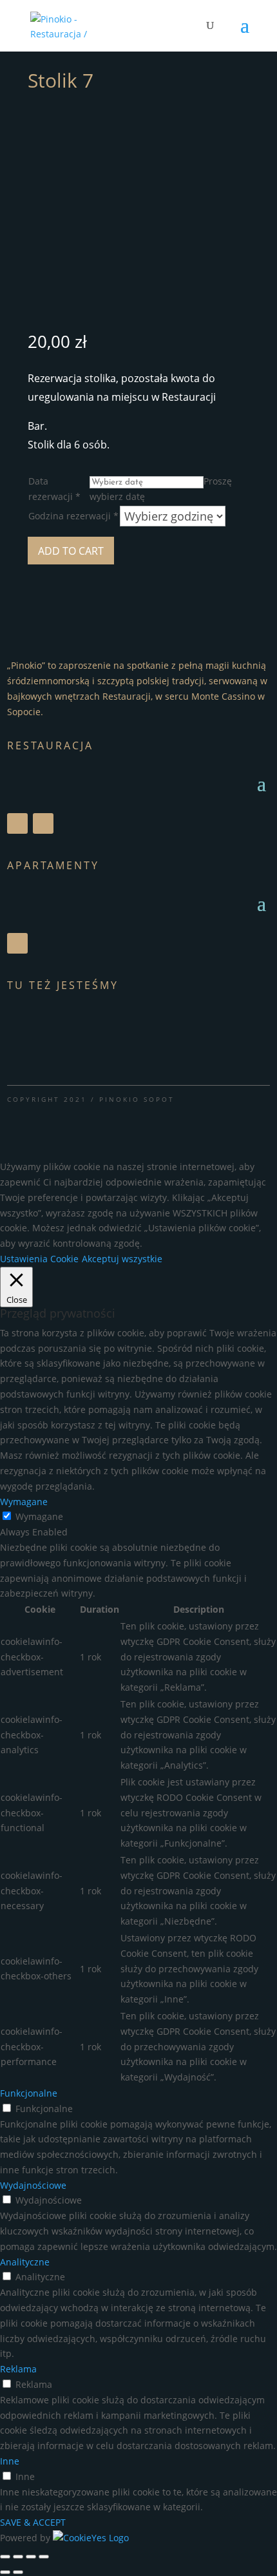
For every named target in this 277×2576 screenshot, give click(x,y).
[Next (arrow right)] (18, 2572)
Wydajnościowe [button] (33, 2185)
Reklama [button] (18, 2369)
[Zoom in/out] (44, 2557)
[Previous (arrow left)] (5, 2572)
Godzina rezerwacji (73, 516)
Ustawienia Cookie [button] (39, 1259)
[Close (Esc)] (5, 2557)
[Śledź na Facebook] (17, 823)
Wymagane (39, 1516)
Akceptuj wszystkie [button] (122, 1259)
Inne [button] (10, 2461)
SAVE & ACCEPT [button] (33, 2522)
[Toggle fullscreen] (31, 2557)
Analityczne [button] (25, 2262)
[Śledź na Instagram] (43, 823)
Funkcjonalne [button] (29, 2093)
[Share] (18, 2557)
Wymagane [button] (24, 1502)
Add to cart (71, 551)
